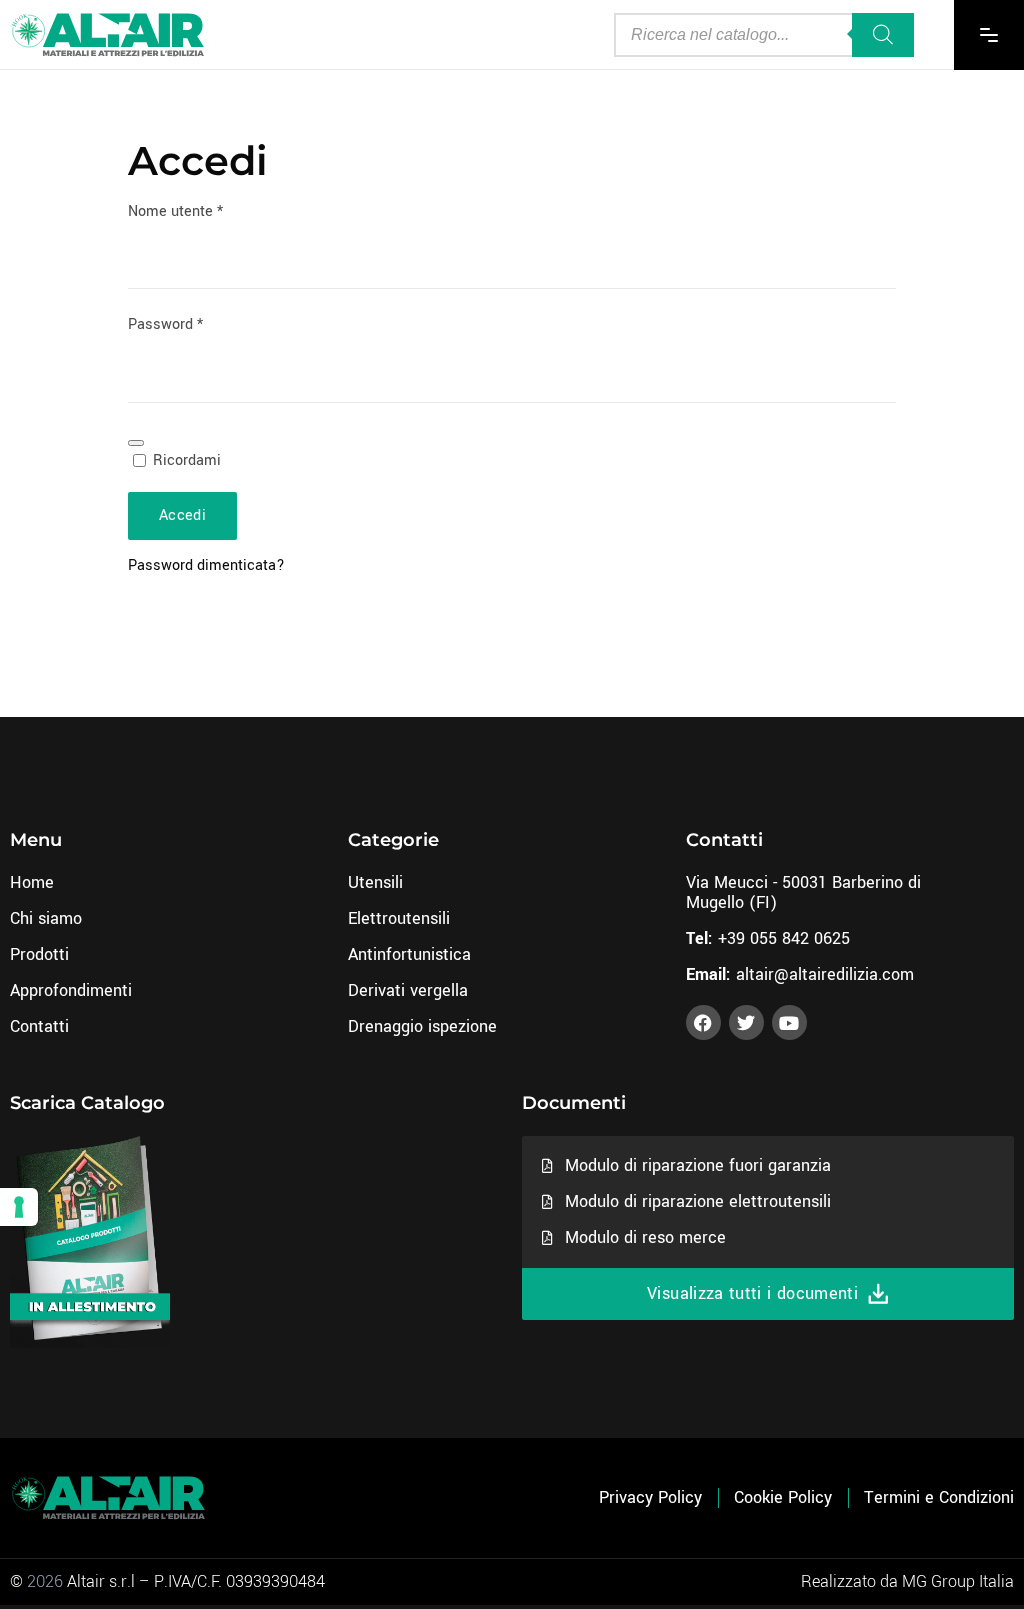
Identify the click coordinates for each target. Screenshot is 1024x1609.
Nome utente (206, 211)
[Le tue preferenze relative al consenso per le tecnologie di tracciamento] (19, 1207)
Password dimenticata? (206, 565)
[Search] (883, 35)
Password (196, 324)
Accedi (182, 515)
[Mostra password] (136, 443)
